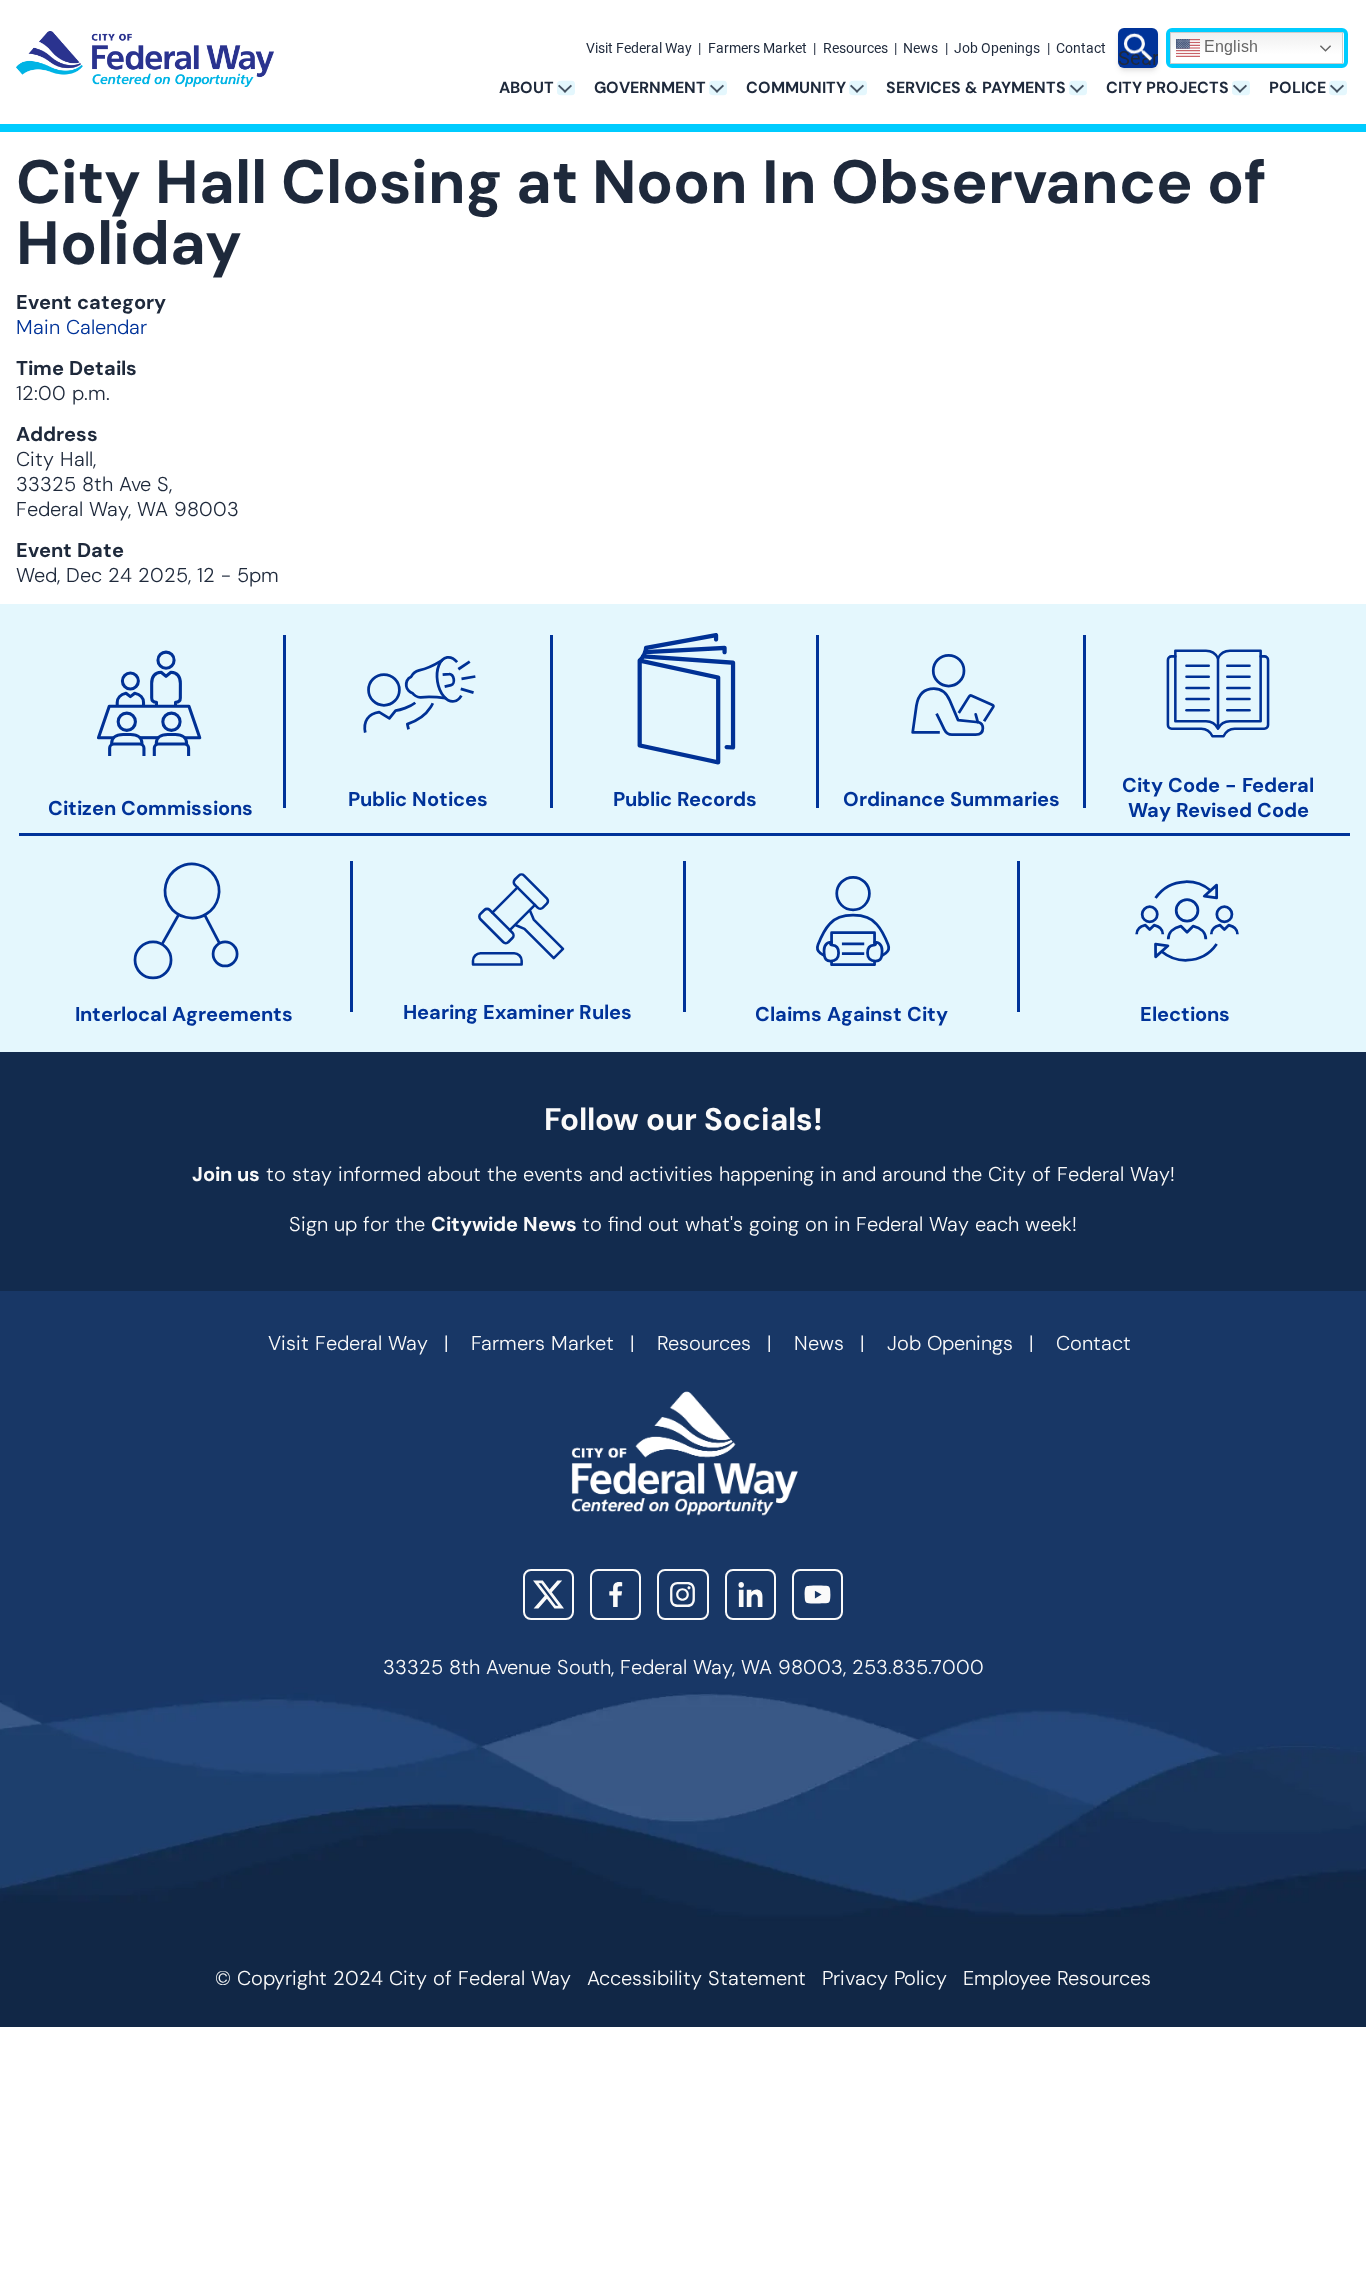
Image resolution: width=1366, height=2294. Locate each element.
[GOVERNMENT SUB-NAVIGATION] (724, 87)
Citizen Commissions (150, 808)
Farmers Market (757, 49)
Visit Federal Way (639, 49)
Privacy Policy (884, 1978)
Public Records (685, 799)
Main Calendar (81, 327)
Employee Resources (1057, 1978)
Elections (1185, 1014)
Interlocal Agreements (184, 1014)
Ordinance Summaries (951, 799)
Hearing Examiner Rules (517, 1012)
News (920, 49)
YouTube (817, 1594)
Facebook (615, 1594)
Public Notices (418, 799)
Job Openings (997, 49)
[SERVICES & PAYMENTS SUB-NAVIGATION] (1084, 87)
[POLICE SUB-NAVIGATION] (1344, 87)
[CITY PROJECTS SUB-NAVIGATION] (1247, 87)
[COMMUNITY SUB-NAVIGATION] (864, 87)
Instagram (682, 1594)
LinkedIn (750, 1594)
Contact (1081, 49)
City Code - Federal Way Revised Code (1218, 798)
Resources (855, 49)
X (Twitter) (548, 1594)
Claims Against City (851, 1014)
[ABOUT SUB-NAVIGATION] (572, 87)
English (1229, 46)
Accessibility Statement (696, 1978)
